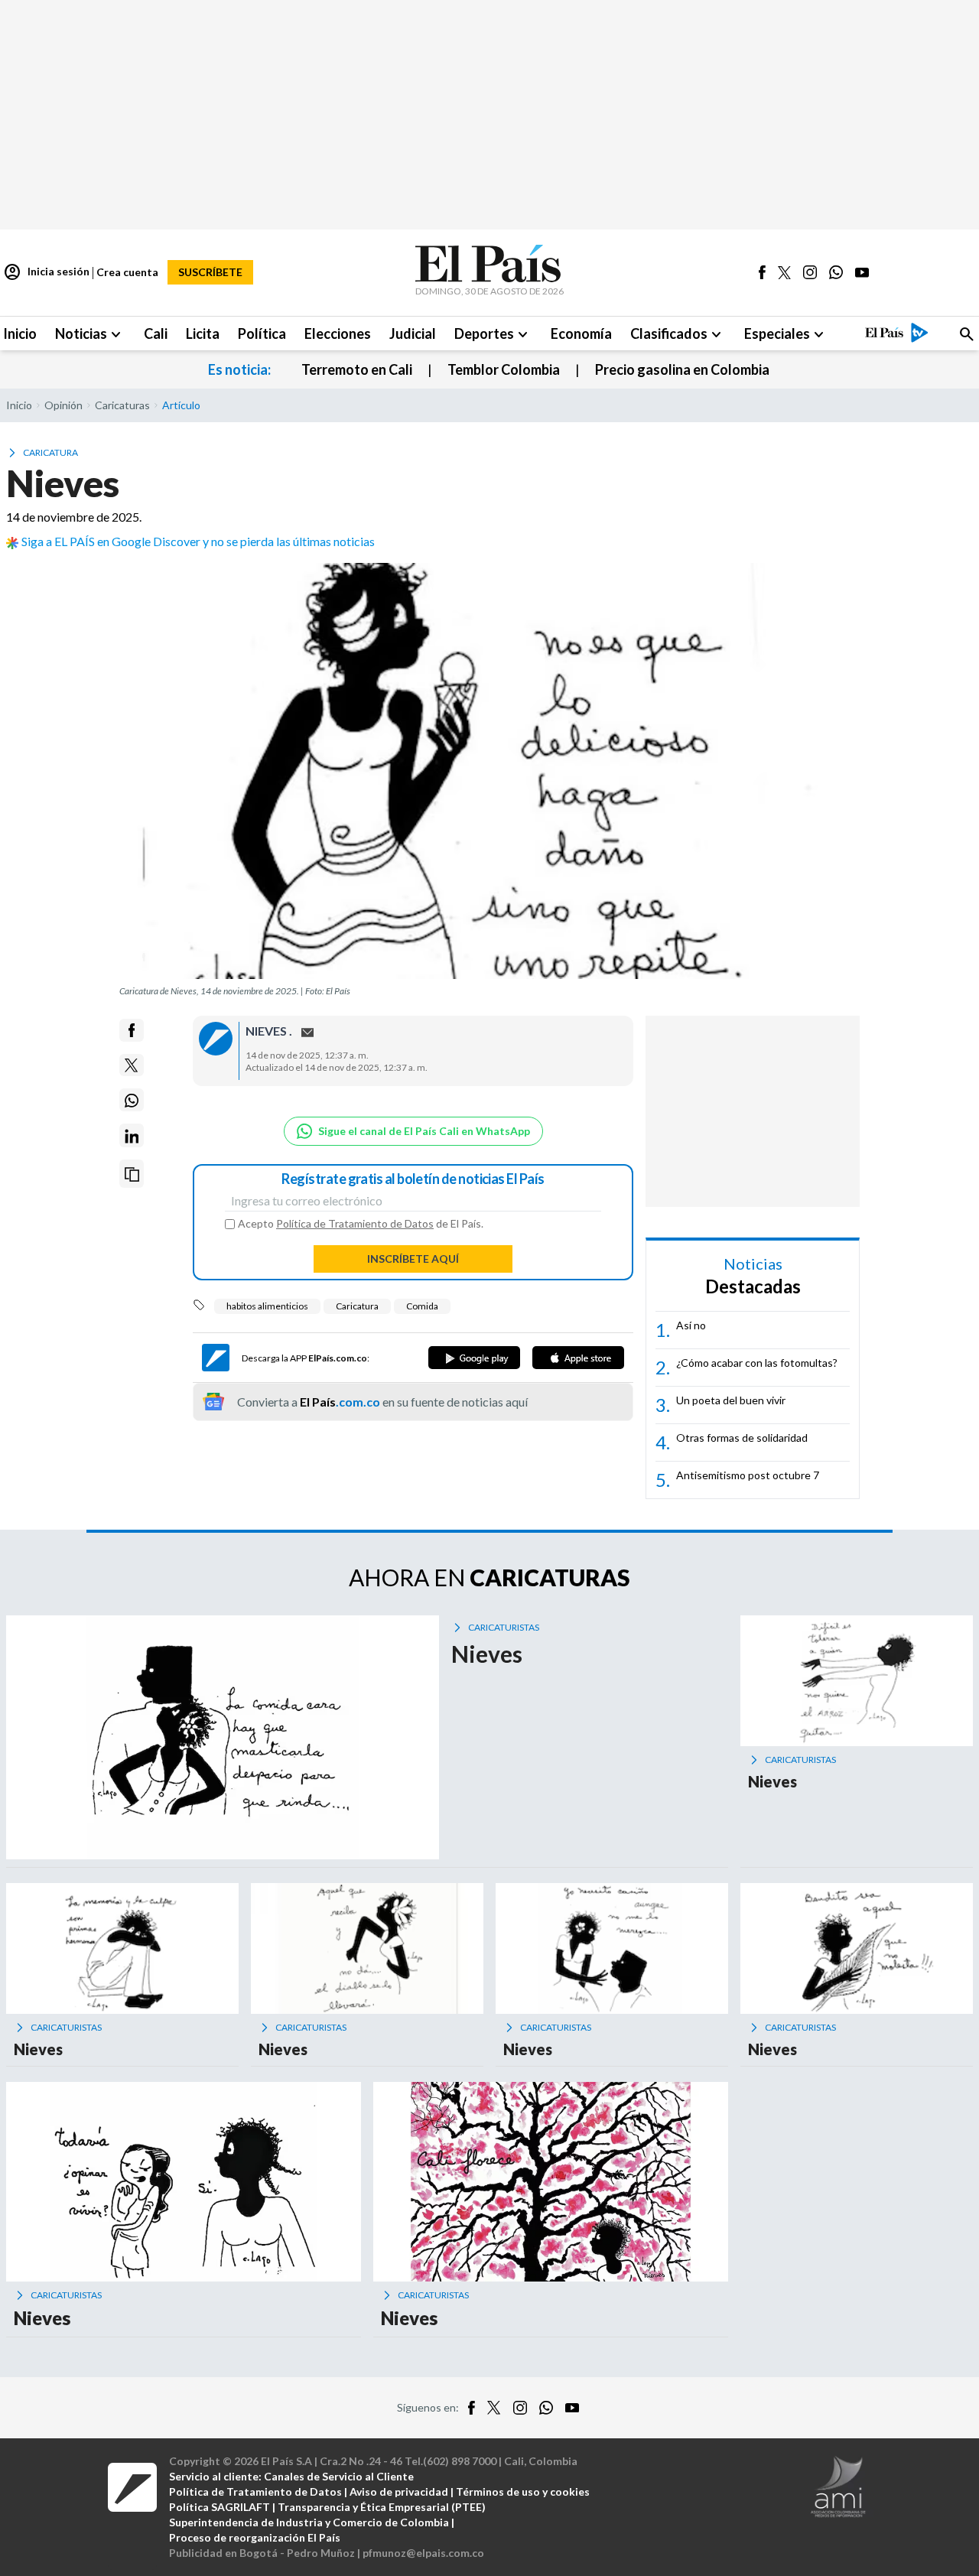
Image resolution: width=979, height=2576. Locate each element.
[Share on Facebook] (132, 1030)
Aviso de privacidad (399, 2491)
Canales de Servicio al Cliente (339, 2476)
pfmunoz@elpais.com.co (423, 2553)
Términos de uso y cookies (523, 2491)
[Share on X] (132, 1065)
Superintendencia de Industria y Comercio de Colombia (309, 2522)
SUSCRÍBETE (210, 272)
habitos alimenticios (267, 1306)
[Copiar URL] (132, 1174)
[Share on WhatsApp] (132, 1101)
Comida (422, 1306)
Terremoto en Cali (357, 369)
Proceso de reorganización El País (255, 2537)
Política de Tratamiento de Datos (355, 1223)
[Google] (474, 1358)
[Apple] (578, 1358)
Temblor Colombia (504, 369)
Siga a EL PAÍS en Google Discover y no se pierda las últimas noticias (198, 541)
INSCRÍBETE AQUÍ (413, 1259)
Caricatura (357, 1306)
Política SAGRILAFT (220, 2507)
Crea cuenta (127, 272)
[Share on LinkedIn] (132, 1136)
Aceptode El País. (361, 1224)
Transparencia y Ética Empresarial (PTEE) (382, 2507)
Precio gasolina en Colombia (682, 369)
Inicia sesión (46, 272)
